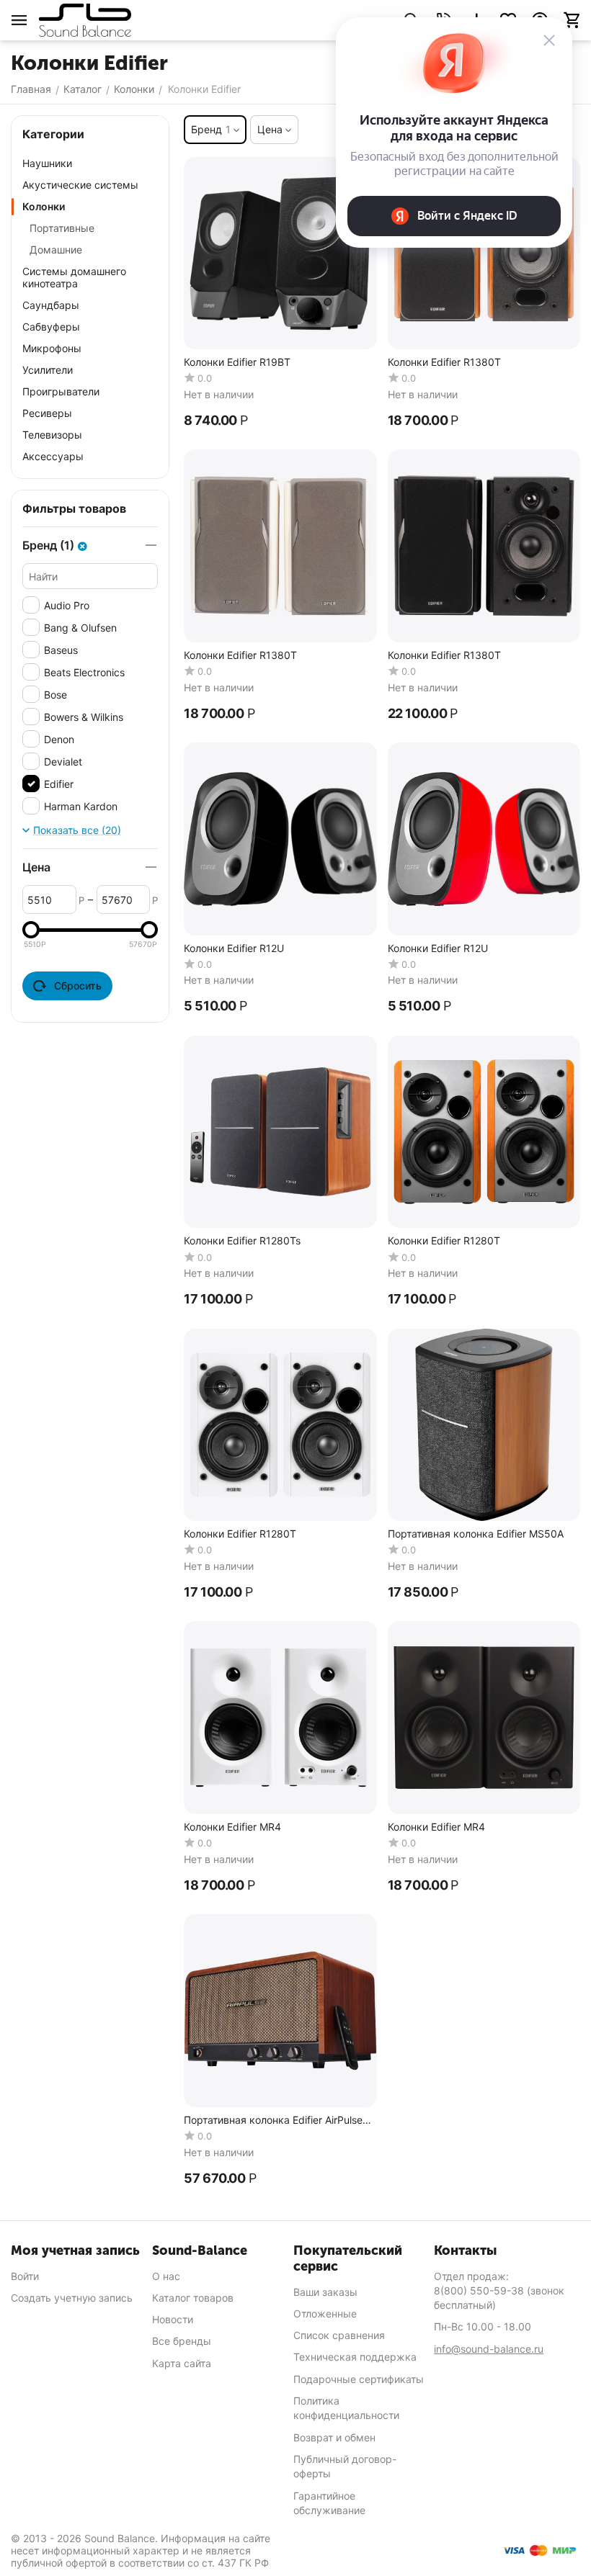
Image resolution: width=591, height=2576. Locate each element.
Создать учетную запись (72, 2298)
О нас (166, 2276)
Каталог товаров (193, 2298)
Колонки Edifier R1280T (444, 1241)
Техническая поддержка (355, 2357)
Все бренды (182, 2341)
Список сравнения (339, 2335)
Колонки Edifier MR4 (232, 1827)
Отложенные (325, 2314)
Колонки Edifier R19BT (237, 362)
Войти (25, 2276)
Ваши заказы (325, 2292)
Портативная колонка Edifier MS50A (476, 1534)
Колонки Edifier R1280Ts (242, 1241)
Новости (173, 2319)
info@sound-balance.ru (489, 2349)
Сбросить (78, 986)
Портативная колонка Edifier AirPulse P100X (273, 2121)
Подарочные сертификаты (359, 2379)
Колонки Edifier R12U (234, 948)
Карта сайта (182, 2363)
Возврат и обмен (334, 2437)
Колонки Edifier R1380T (444, 362)
